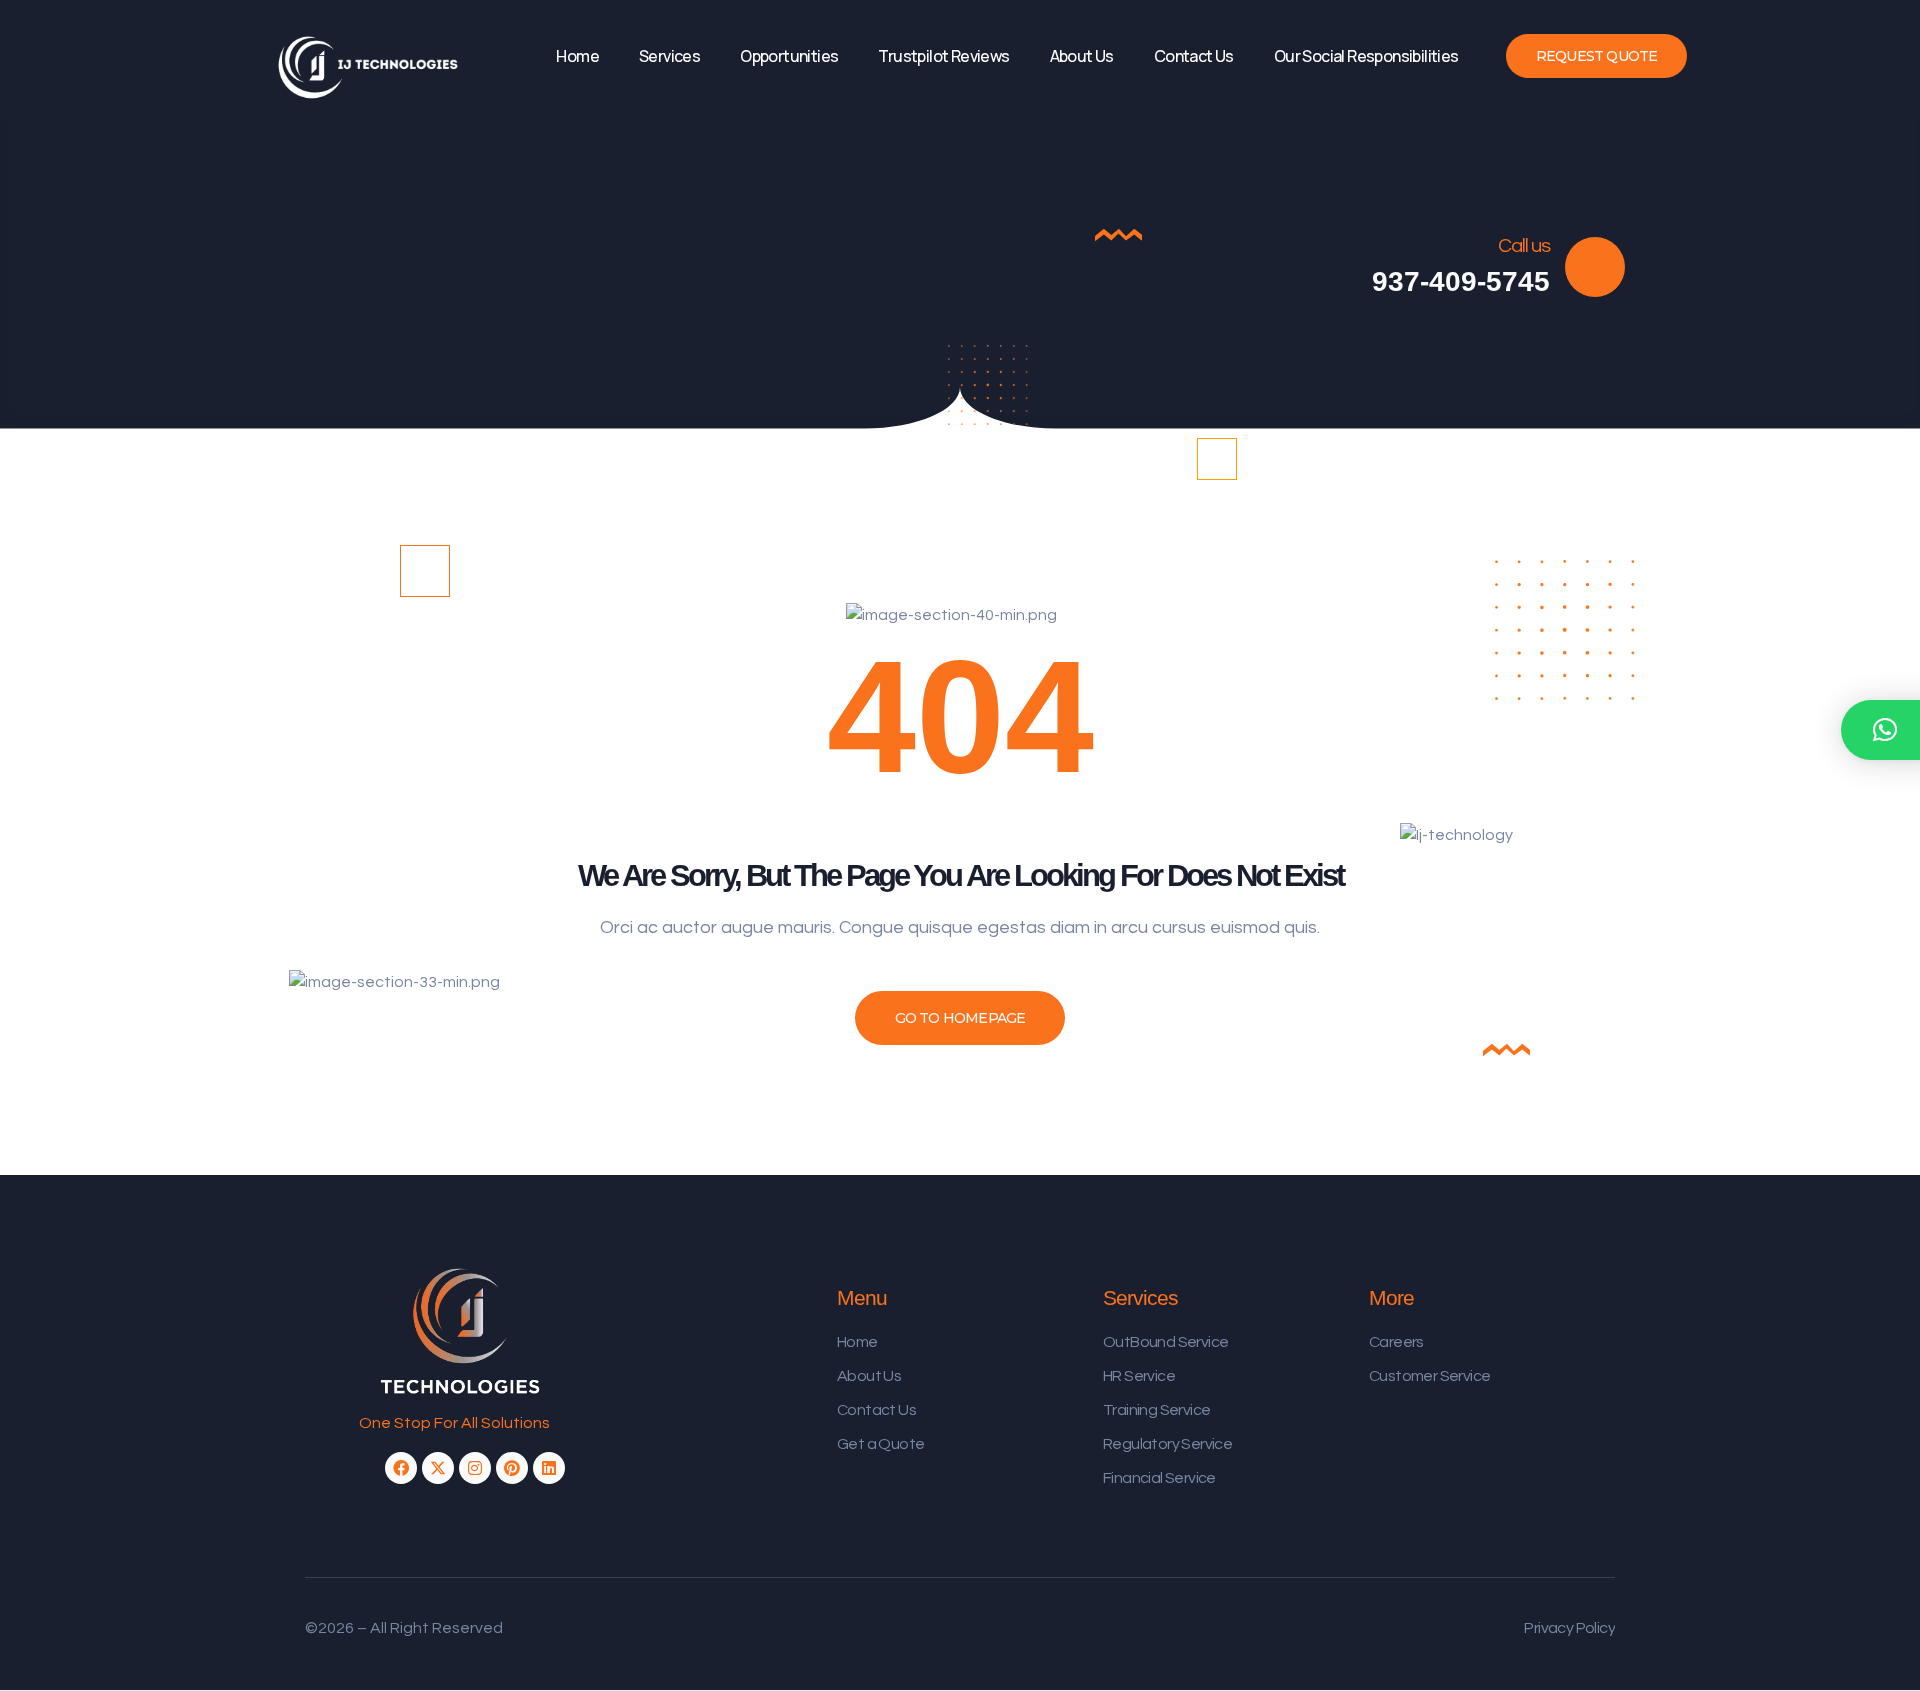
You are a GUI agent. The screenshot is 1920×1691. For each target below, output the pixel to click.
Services (669, 56)
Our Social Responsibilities (1366, 56)
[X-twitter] (438, 1468)
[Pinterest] (512, 1468)
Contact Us (1194, 56)
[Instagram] (475, 1468)
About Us (1082, 56)
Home (577, 56)
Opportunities (789, 56)
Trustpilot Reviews (943, 56)
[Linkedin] (549, 1468)
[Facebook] (401, 1468)
